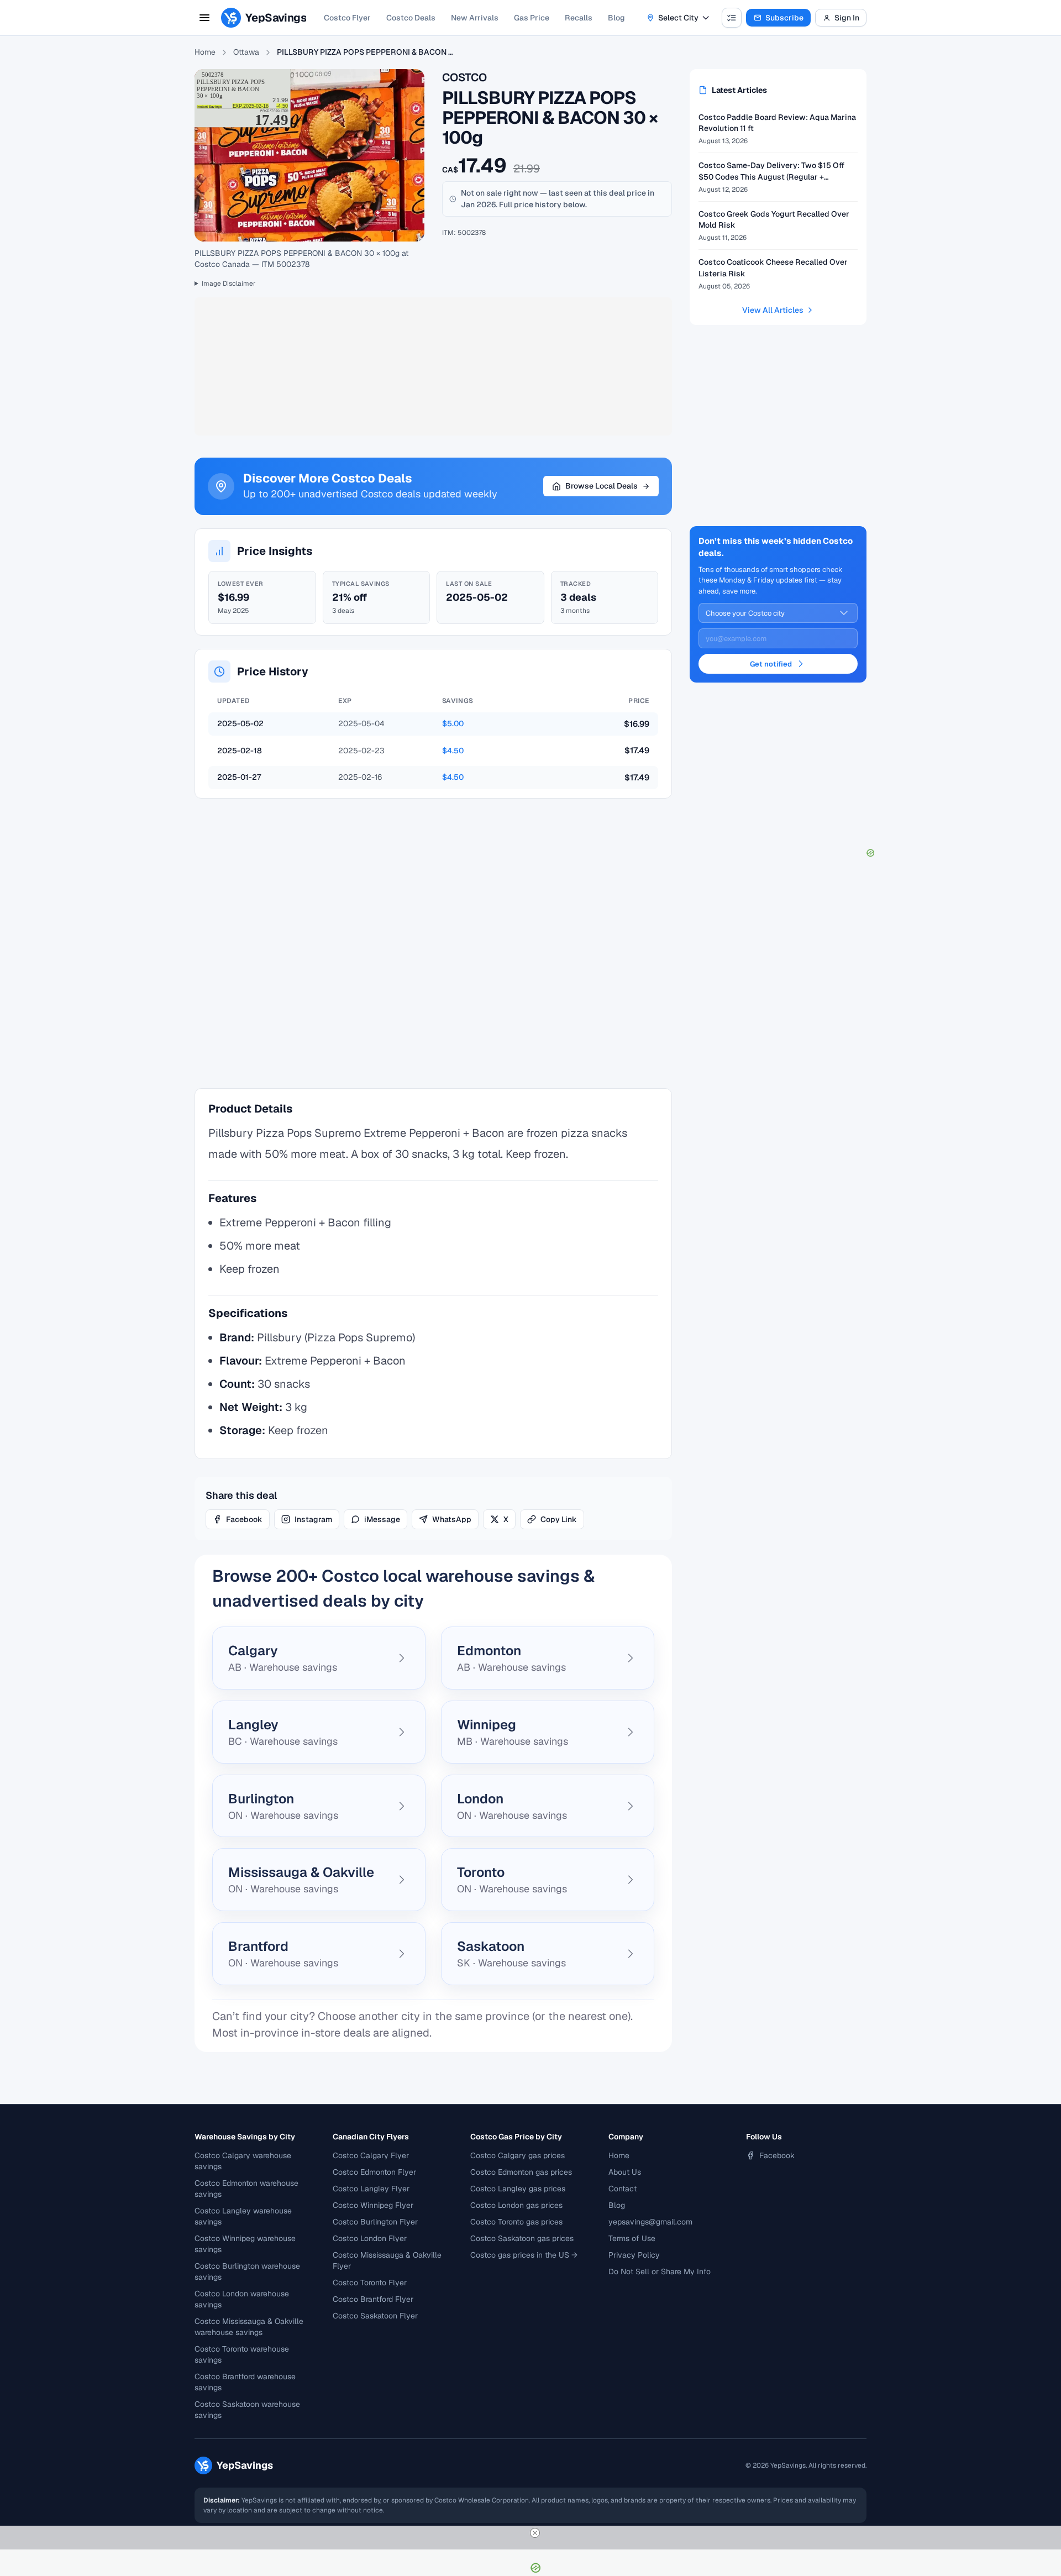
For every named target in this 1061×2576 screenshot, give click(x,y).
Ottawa (246, 52)
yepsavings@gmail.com (650, 2222)
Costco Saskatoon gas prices (522, 2238)
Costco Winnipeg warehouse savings (245, 2244)
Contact (623, 2189)
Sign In (847, 18)
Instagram (313, 1519)
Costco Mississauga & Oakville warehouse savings (249, 2327)
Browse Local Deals (602, 486)
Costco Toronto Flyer (370, 2283)
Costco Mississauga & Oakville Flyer (387, 2260)
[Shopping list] (732, 18)
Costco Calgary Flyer (371, 2155)
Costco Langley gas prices (518, 2189)
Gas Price (532, 18)
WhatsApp (452, 1519)
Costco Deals (411, 18)
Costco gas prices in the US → (524, 2255)
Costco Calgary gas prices (518, 2155)
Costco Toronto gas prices (516, 2222)
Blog (616, 18)
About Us (625, 2172)
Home (205, 52)
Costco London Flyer (370, 2238)
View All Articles (773, 310)
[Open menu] (204, 18)
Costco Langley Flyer (371, 2189)
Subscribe (784, 18)
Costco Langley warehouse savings (243, 2216)
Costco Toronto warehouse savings (242, 2354)
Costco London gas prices (516, 2205)
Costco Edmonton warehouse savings (246, 2189)
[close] (535, 2533)
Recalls (579, 18)
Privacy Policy (634, 2255)
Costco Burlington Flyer (375, 2222)
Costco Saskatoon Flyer (375, 2316)
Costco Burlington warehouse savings (247, 2271)
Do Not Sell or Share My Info (660, 2271)
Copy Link (559, 1519)
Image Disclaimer (229, 284)
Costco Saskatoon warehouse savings (247, 2410)
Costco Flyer (347, 18)
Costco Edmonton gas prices (521, 2172)
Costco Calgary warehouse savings (243, 2161)
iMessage (382, 1519)
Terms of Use (632, 2238)
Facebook (244, 1519)
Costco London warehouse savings (242, 2299)
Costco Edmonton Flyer (374, 2172)
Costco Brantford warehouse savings (245, 2382)
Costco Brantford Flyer (373, 2299)
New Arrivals (475, 18)
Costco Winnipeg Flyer (373, 2205)
